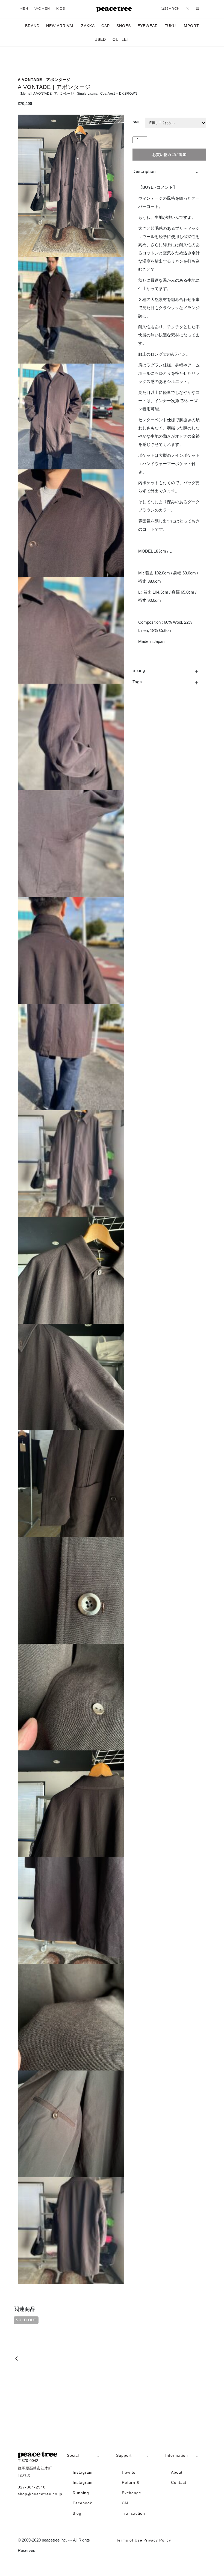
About (177, 2472)
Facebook (82, 2503)
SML (136, 122)
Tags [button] (137, 682)
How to (129, 2472)
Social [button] (73, 2455)
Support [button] (124, 2455)
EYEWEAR (148, 26)
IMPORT (191, 26)
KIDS (61, 8)
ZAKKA (88, 26)
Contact (179, 2482)
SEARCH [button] (172, 8)
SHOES (124, 26)
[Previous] (17, 2359)
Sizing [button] (139, 670)
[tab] (169, 172)
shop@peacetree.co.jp (38, 2494)
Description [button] (144, 171)
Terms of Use (129, 2540)
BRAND (32, 26)
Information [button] (177, 2455)
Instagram (83, 2472)
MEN (24, 8)
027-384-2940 (32, 2487)
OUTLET (121, 39)
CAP (106, 26)
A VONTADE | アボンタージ (44, 80)
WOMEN (42, 8)
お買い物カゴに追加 (169, 155)
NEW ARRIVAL (60, 26)
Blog (77, 2513)
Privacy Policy (157, 2540)
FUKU (170, 26)
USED (100, 39)
